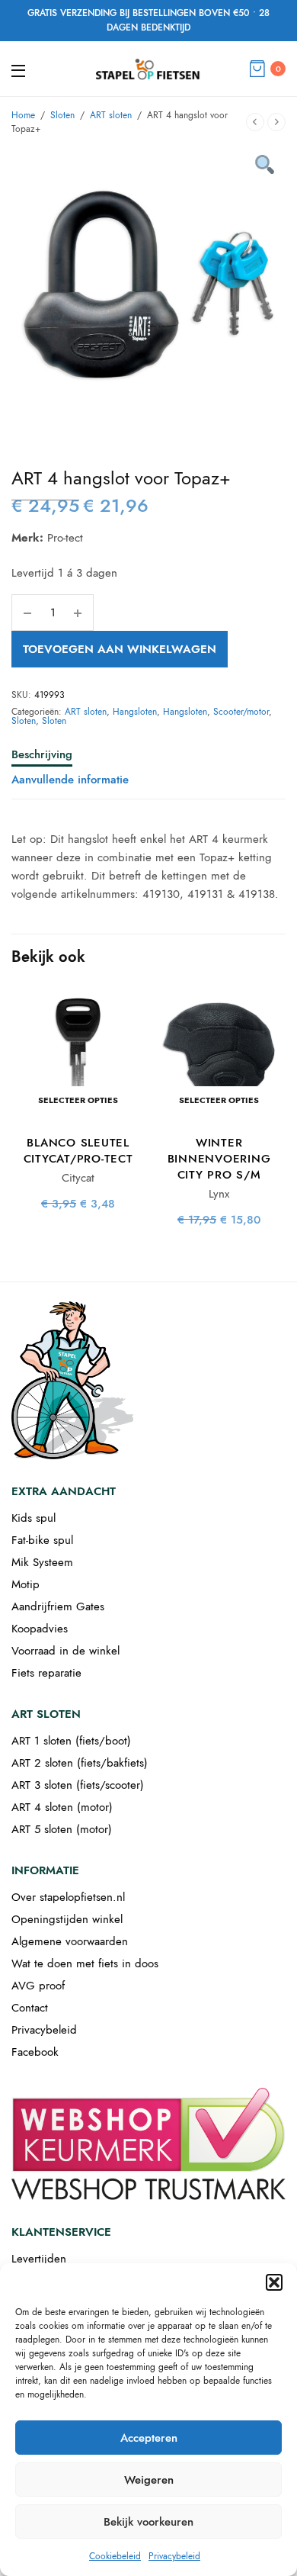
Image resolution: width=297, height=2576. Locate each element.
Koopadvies (40, 1629)
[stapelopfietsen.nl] (148, 69)
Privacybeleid (174, 2556)
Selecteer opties (78, 1100)
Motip (26, 1584)
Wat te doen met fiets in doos (85, 1963)
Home (23, 115)
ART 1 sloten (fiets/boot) (71, 1741)
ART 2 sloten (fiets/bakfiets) (80, 1763)
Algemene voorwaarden (70, 1941)
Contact (30, 2008)
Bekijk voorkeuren (148, 2522)
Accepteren (149, 2438)
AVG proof (38, 1986)
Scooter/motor (241, 712)
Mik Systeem (42, 1562)
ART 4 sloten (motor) (62, 1807)
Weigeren (149, 2480)
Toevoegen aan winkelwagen (120, 649)
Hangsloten (135, 712)
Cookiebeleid (115, 2556)
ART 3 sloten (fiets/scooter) (78, 1785)
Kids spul (34, 1518)
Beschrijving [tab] (42, 756)
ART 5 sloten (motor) (62, 1829)
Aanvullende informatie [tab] (70, 781)
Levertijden (39, 2259)
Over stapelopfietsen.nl (68, 1897)
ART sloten (111, 115)
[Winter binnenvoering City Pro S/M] (219, 1055)
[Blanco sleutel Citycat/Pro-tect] (78, 1055)
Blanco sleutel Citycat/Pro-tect (78, 1151)
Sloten (62, 115)
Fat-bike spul (42, 1540)
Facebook (35, 2052)
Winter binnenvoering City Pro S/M (219, 1159)
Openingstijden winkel (67, 1919)
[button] (274, 2282)
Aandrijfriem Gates (58, 1606)
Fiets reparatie (46, 1673)
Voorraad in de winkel (65, 1651)
